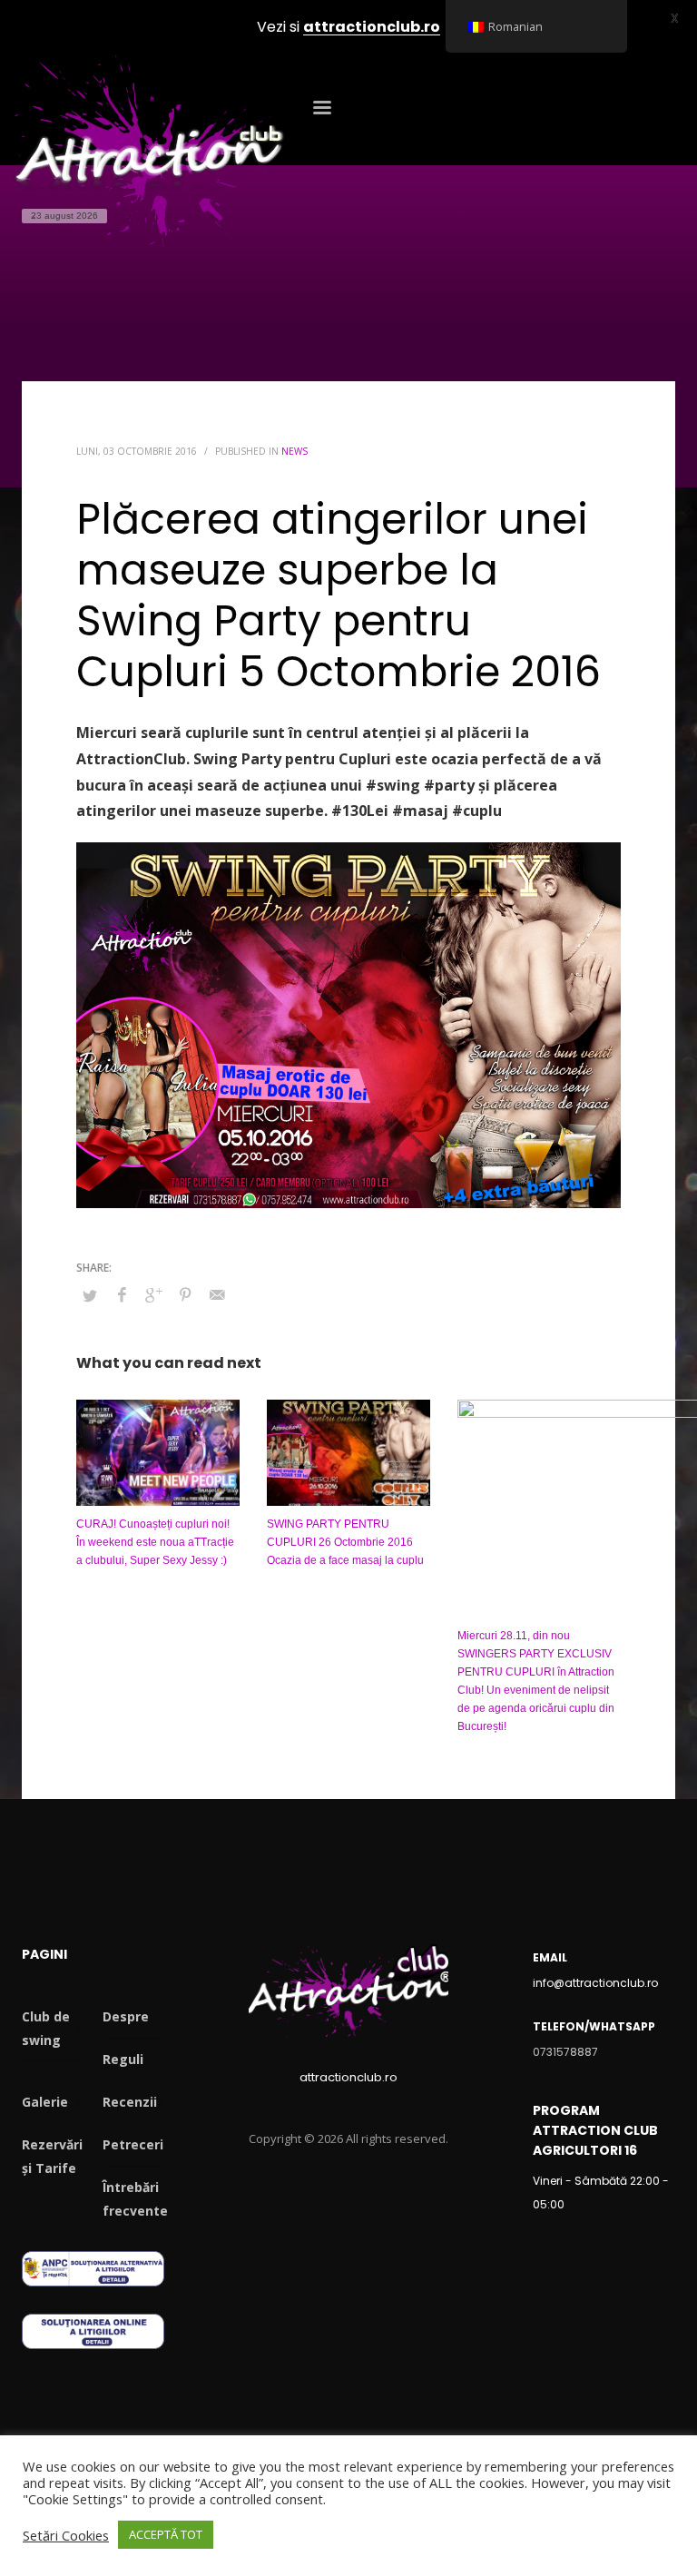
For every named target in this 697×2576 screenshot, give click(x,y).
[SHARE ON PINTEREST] (185, 1294)
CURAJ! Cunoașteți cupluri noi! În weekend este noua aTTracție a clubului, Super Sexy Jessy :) (155, 1542)
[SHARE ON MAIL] (217, 1294)
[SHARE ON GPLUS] (153, 1294)
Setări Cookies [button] (66, 2535)
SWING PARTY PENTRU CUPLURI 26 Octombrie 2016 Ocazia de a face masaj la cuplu (345, 1542)
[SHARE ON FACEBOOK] (122, 1294)
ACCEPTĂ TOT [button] (166, 2534)
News (295, 451)
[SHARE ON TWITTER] (90, 1295)
